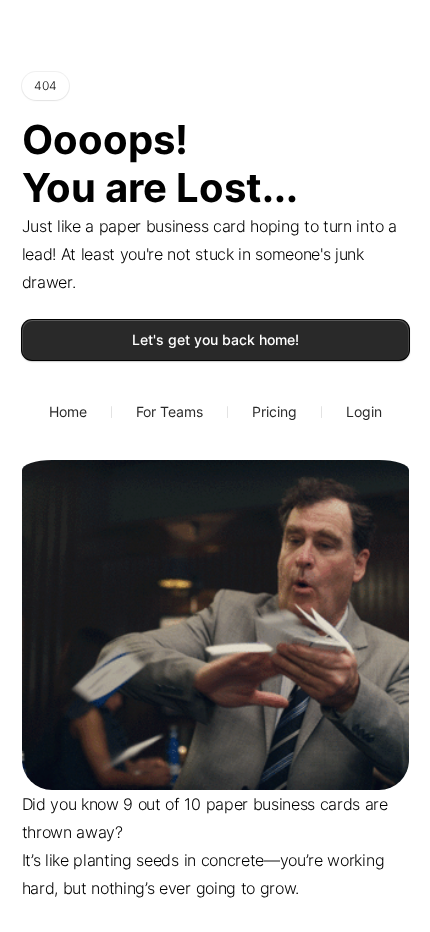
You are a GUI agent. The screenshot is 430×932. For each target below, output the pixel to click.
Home (68, 411)
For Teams (169, 411)
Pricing (274, 411)
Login (364, 411)
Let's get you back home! (215, 339)
